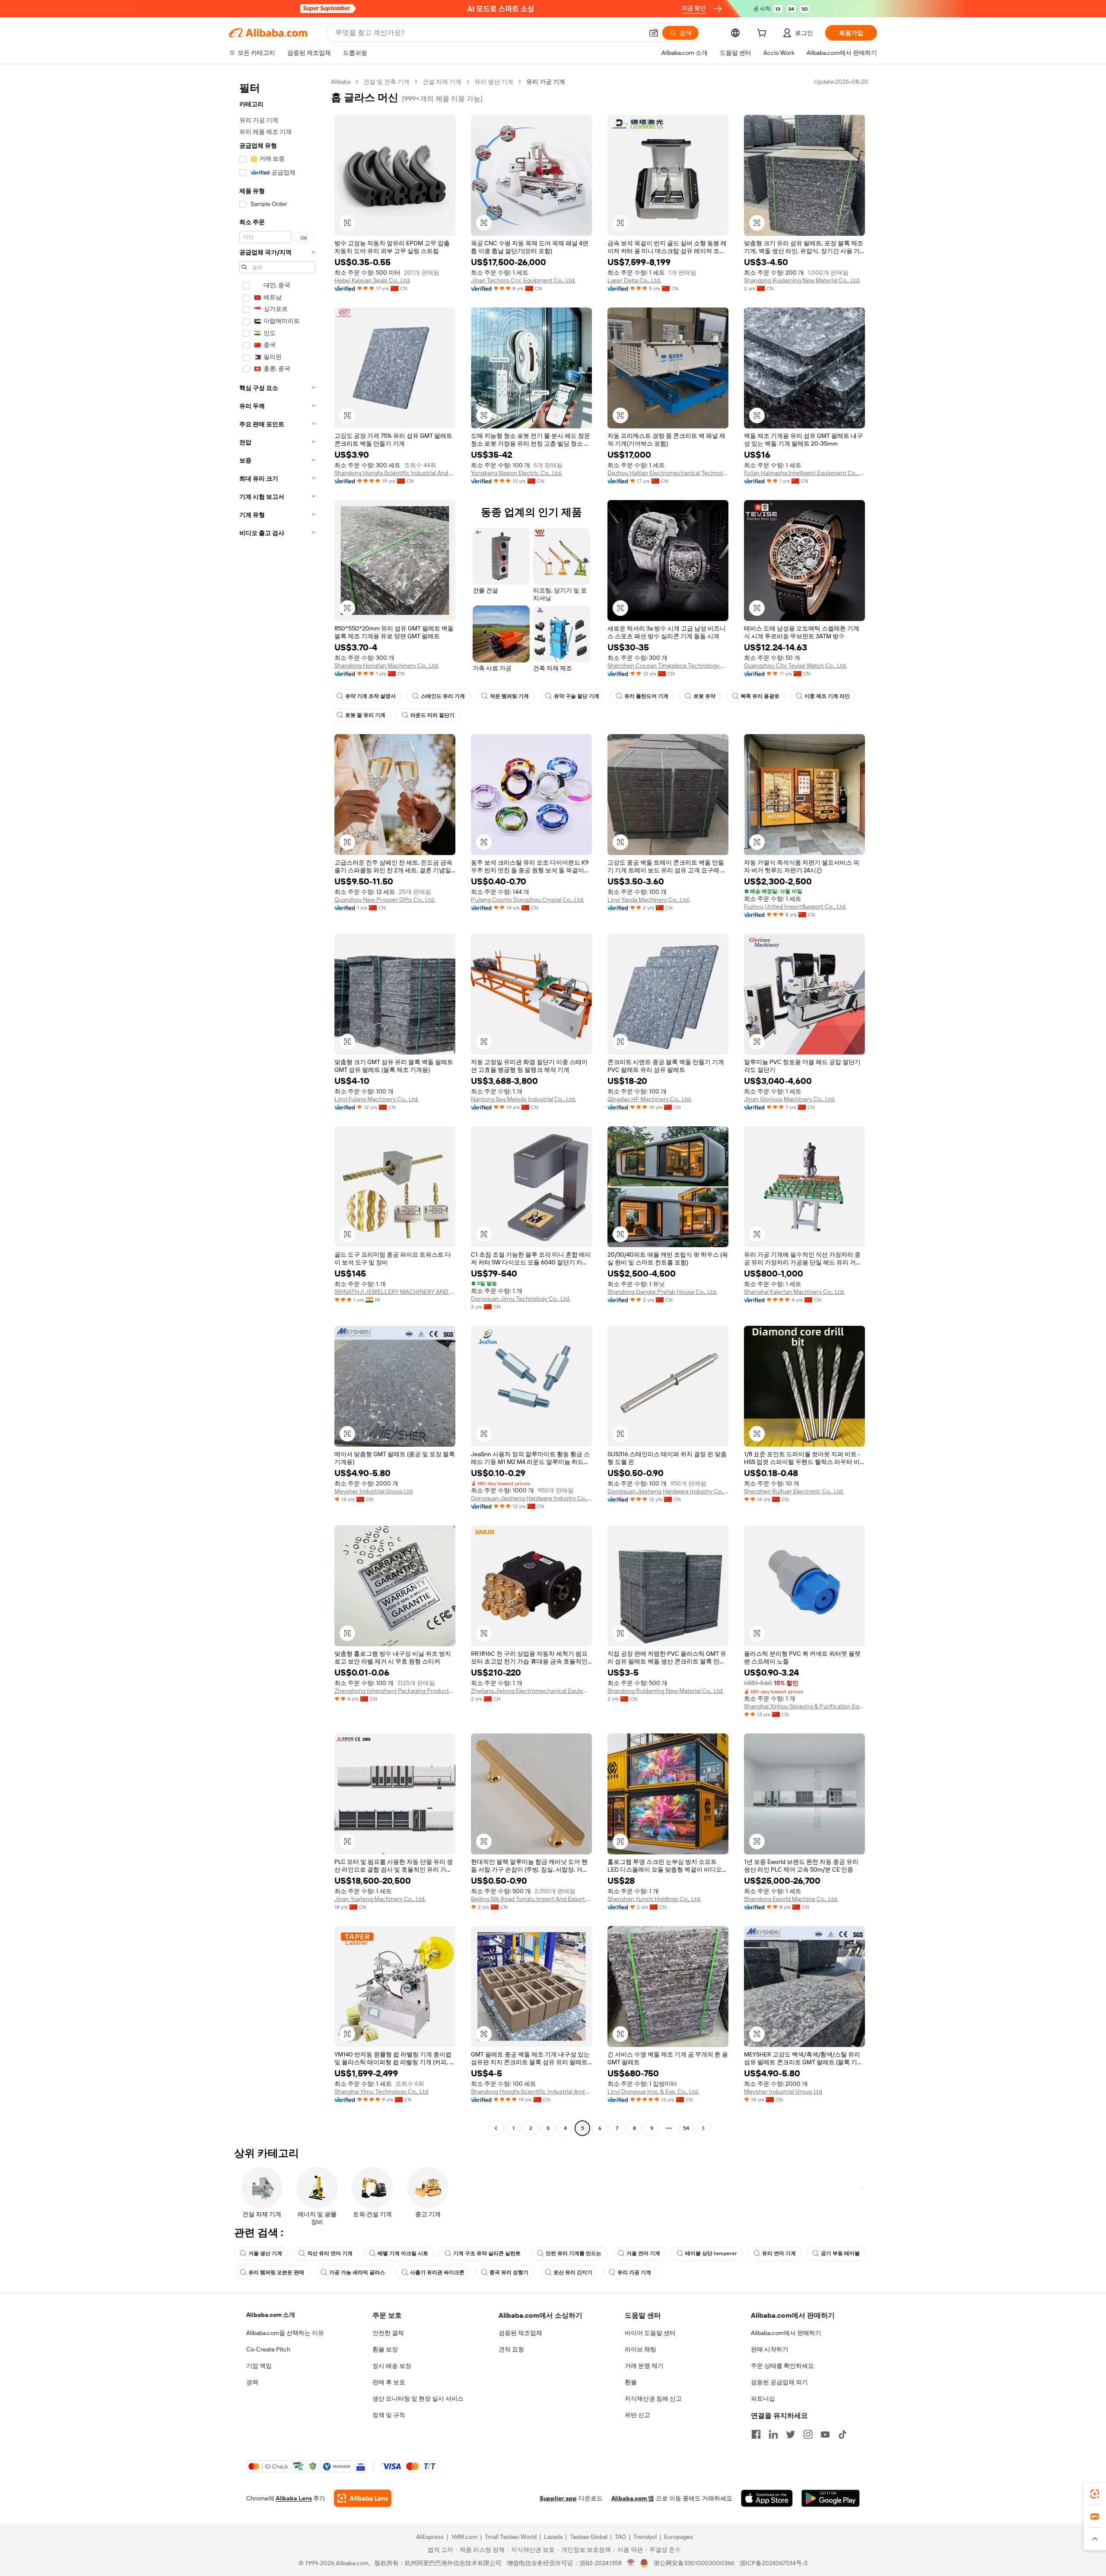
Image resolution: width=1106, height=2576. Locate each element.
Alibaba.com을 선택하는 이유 (285, 2333)
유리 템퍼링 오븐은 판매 (276, 2272)
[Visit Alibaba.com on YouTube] (825, 2434)
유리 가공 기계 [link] (546, 82)
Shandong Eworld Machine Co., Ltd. (791, 1899)
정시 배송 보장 (392, 2366)
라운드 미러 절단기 (432, 715)
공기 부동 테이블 (840, 2253)
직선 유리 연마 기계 (330, 2253)
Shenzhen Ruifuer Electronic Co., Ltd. (794, 1491)
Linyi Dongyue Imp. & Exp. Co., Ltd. (653, 2091)
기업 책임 (259, 2366)
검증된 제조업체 (520, 2333)
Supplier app (558, 2498)
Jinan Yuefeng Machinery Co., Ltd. (380, 1899)
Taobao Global (589, 2537)
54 (686, 2128)
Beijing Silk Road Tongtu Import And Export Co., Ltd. (531, 1899)
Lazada (553, 2537)
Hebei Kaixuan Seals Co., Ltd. (372, 280)
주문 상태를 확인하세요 (782, 2366)
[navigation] (277, 1106)
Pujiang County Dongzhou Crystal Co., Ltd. (528, 900)
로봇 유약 (704, 696)
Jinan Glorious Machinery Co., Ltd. (790, 1099)
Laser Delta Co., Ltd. (634, 280)
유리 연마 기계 (779, 2253)
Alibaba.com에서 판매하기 (786, 2333)
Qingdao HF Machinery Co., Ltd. (650, 1099)
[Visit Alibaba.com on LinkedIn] (773, 2434)
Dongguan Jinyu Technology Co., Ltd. (521, 1299)
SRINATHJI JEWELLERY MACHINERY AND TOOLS (395, 1292)
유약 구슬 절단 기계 (577, 696)
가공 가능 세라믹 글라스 (357, 2272)
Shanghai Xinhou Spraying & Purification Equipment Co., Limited (804, 1706)
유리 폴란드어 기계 (646, 696)
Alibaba (341, 82)
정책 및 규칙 (389, 2415)
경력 (252, 2382)
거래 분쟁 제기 (644, 2366)
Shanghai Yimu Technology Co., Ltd (381, 2091)
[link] (1095, 2494)
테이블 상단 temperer (711, 2253)
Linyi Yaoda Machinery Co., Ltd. (649, 900)
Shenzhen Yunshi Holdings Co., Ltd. (654, 1899)
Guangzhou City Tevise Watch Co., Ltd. (795, 665)
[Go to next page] (703, 2128)
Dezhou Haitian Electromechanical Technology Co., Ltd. (668, 473)
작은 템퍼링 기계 (509, 696)
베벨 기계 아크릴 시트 (403, 2253)
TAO (620, 2537)
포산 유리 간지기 (573, 2272)
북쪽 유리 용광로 (760, 696)
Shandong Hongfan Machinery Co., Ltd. (387, 665)
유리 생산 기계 (494, 82)
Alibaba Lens (294, 2498)
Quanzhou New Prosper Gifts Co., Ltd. (385, 900)
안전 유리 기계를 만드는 (574, 2253)
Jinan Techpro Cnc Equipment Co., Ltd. (523, 280)
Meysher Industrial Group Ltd (373, 1491)
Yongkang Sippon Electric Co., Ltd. (516, 473)
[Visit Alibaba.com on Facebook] (756, 2434)
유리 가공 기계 (634, 2272)
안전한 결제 (388, 2333)
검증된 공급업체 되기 (779, 2382)
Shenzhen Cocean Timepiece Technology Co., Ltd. (668, 665)
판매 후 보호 (389, 2382)
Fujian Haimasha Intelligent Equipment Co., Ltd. (804, 473)
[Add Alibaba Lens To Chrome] (363, 2498)
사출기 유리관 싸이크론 (437, 2272)
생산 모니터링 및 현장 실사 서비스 (418, 2399)
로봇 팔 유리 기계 (365, 715)
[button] (654, 33)
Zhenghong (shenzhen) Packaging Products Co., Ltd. (395, 1691)
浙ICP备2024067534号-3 (774, 2563)
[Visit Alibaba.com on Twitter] (791, 2434)
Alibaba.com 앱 (633, 2498)
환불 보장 (385, 2349)
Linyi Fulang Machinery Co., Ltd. (377, 1099)
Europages (679, 2537)
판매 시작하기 (770, 2349)
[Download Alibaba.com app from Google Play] (831, 2498)
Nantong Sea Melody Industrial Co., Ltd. (523, 1099)
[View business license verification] (631, 2563)
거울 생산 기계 (265, 2253)
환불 (631, 2382)
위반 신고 (637, 2415)
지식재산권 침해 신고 (653, 2399)
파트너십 (763, 2399)
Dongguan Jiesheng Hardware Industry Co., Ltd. (531, 1498)
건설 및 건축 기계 (386, 82)
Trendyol (645, 2537)
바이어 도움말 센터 (650, 2333)
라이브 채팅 (640, 2349)
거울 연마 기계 (643, 2253)
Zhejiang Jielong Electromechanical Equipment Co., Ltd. (531, 1691)
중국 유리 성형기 (509, 2272)
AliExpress (430, 2537)
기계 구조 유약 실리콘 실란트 (487, 2253)
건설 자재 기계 (442, 82)
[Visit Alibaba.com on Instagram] (808, 2434)
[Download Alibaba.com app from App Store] (767, 2498)
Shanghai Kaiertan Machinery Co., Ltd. (794, 1292)
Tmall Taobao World (511, 2537)
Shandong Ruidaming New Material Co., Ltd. (802, 280)
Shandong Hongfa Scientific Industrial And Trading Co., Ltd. (395, 473)
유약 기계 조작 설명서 (370, 696)
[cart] (763, 34)
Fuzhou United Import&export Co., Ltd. (795, 906)
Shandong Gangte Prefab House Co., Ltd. (662, 1292)
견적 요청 (511, 2349)
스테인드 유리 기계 (443, 696)
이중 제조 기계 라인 (827, 696)
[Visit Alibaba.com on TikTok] (842, 2434)
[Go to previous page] (496, 2128)
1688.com (464, 2537)
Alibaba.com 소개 (271, 2315)
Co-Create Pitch (268, 2349)
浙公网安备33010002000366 (694, 2563)
